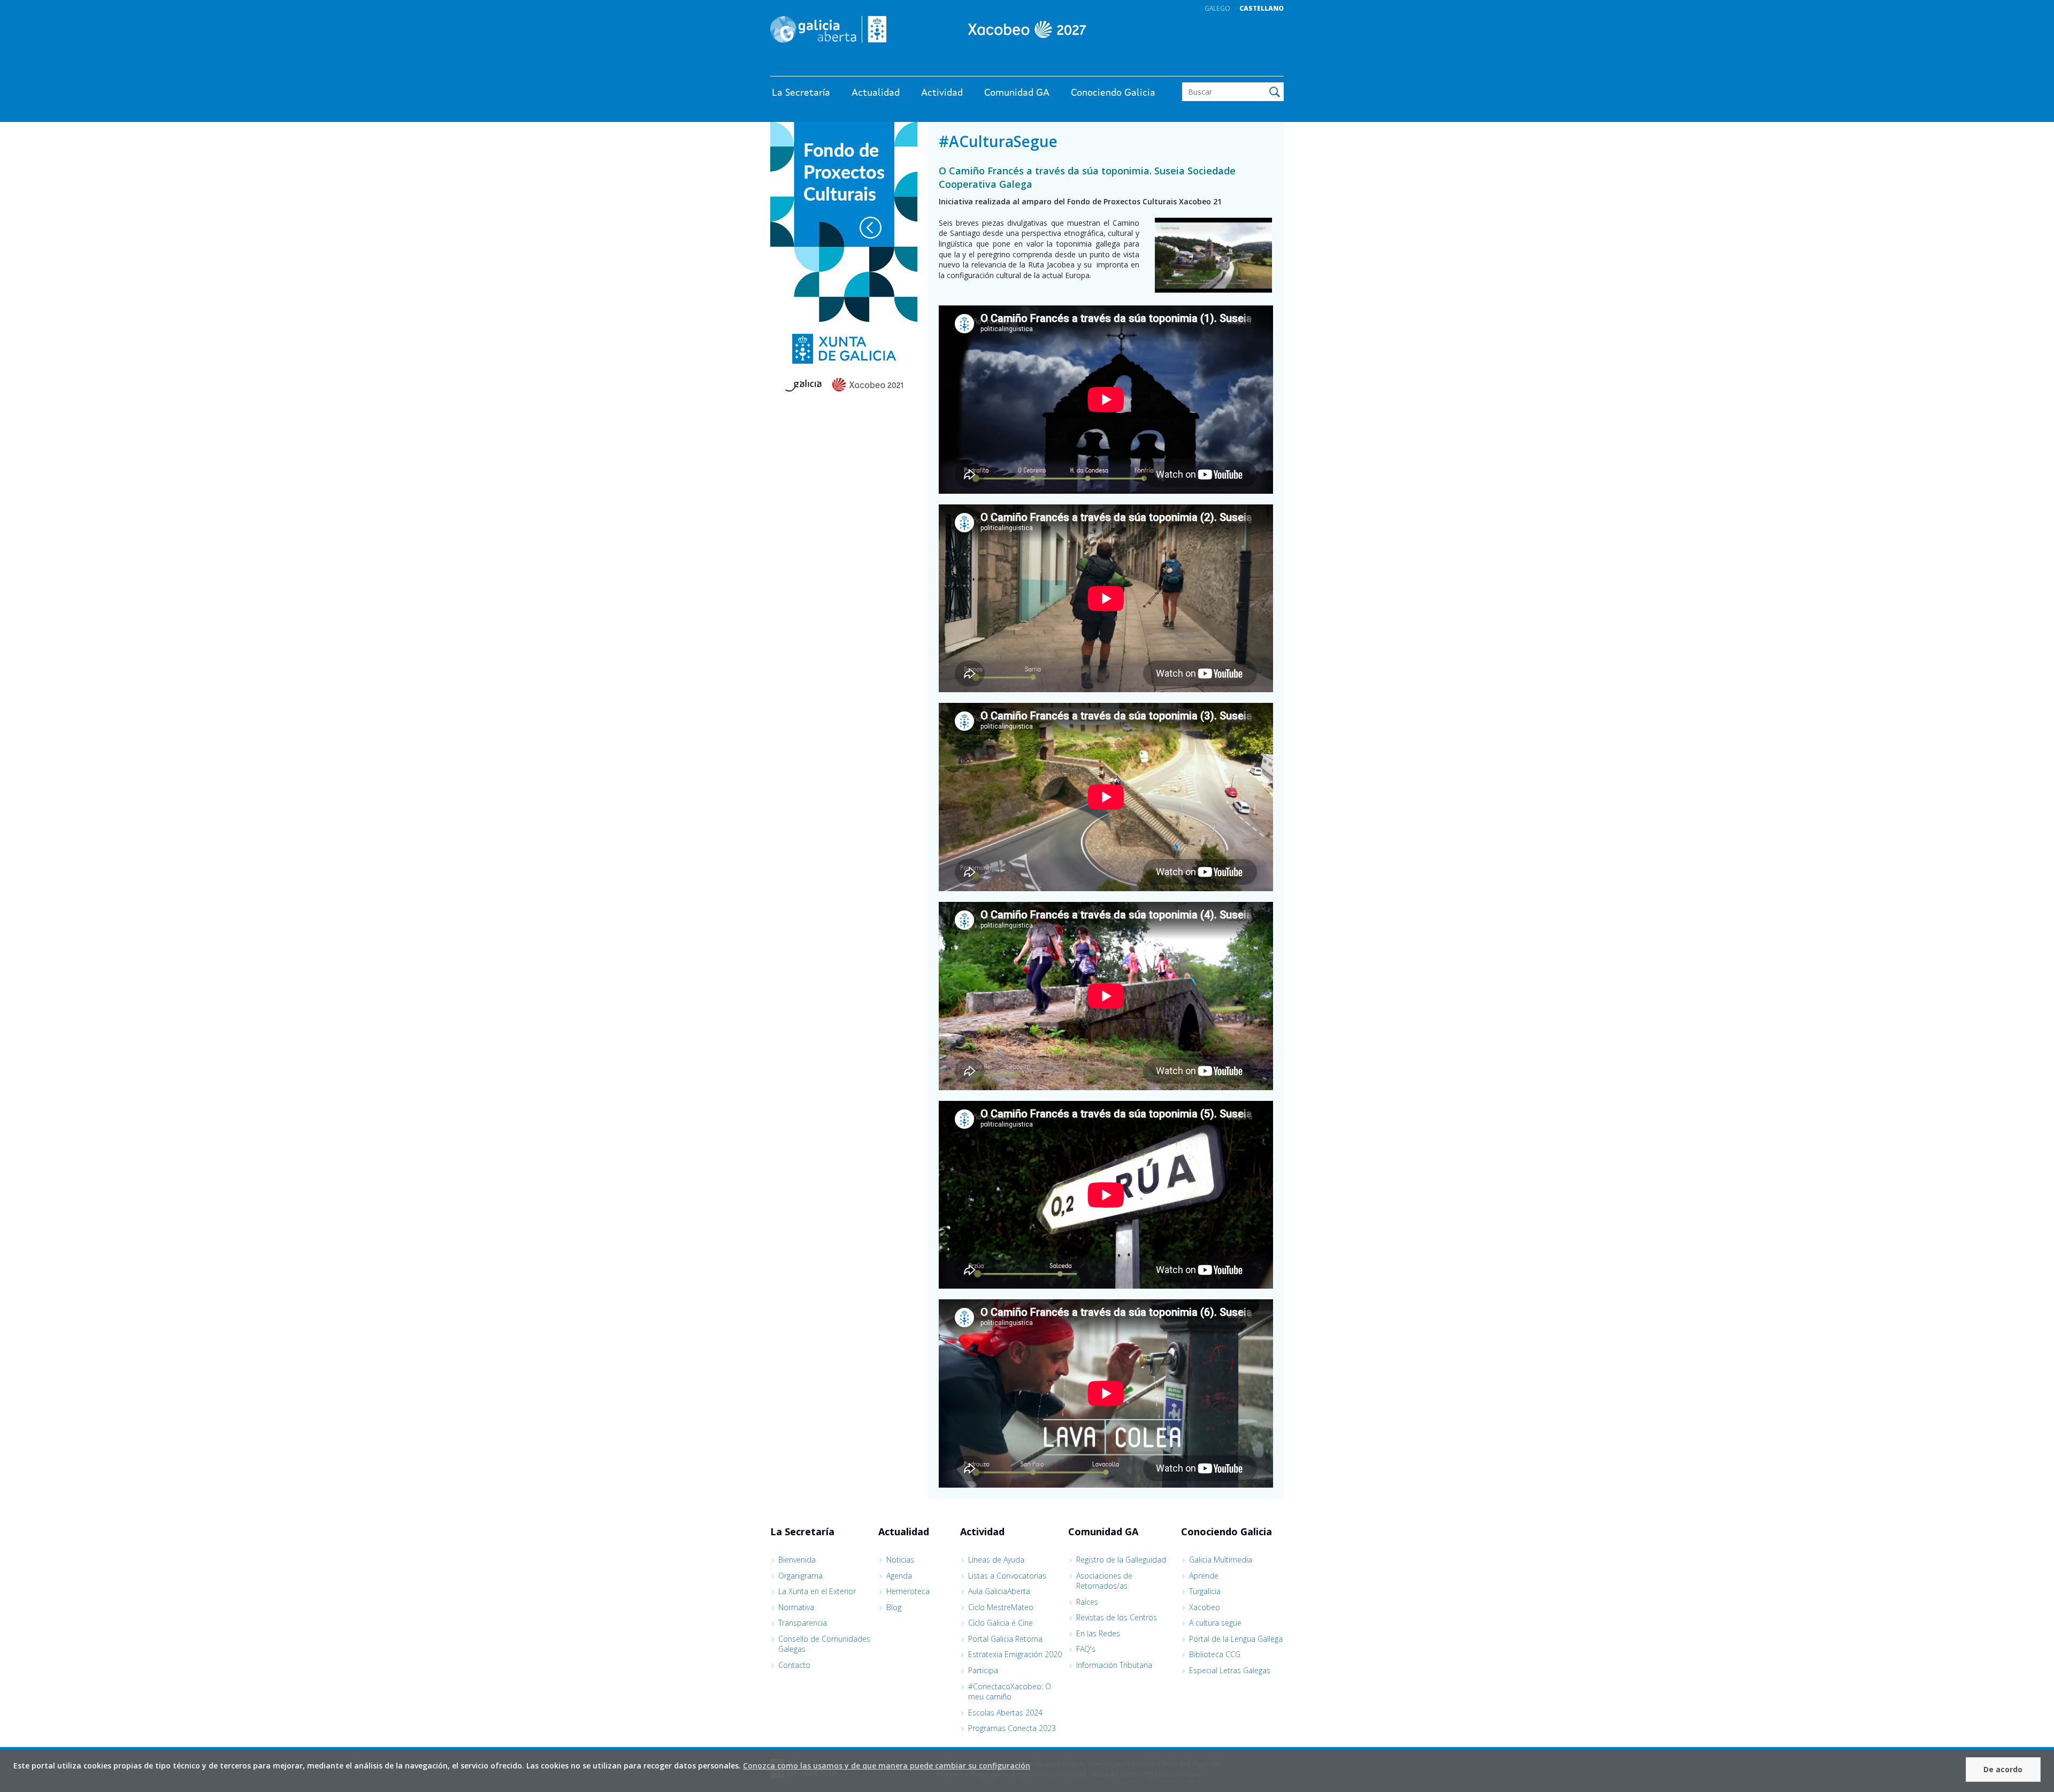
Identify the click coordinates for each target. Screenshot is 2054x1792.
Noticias (900, 1560)
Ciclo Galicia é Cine (1001, 1623)
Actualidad (876, 93)
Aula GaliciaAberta (999, 1591)
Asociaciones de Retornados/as (1104, 1581)
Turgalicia (1205, 1591)
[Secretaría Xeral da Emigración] (1027, 29)
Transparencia (803, 1623)
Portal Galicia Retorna (1005, 1639)
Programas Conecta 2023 (1012, 1728)
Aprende (1204, 1576)
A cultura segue (1215, 1623)
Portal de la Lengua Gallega (1236, 1639)
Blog (894, 1607)
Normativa (796, 1607)
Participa (983, 1670)
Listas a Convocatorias (1007, 1576)
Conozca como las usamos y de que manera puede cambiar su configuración (887, 1766)
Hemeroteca (908, 1591)
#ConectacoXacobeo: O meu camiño (1010, 1692)
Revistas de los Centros (1117, 1617)
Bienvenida (797, 1560)
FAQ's (1086, 1649)
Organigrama (800, 1576)
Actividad (942, 93)
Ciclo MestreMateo (1001, 1607)
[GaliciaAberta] (1235, 66)
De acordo (2003, 1769)
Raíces (1087, 1602)
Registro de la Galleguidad (1121, 1560)
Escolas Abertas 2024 (1005, 1713)
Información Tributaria (1114, 1665)
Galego (1217, 8)
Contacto (794, 1665)
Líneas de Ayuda (996, 1560)
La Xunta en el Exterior (817, 1591)
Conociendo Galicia (1113, 93)
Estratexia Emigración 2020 (1015, 1654)
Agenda (899, 1576)
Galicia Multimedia (1221, 1560)
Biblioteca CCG (1215, 1654)
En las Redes (1098, 1633)
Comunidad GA (1017, 93)
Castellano (1262, 8)
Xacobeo (1205, 1607)
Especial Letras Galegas (1230, 1670)
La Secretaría (801, 93)
